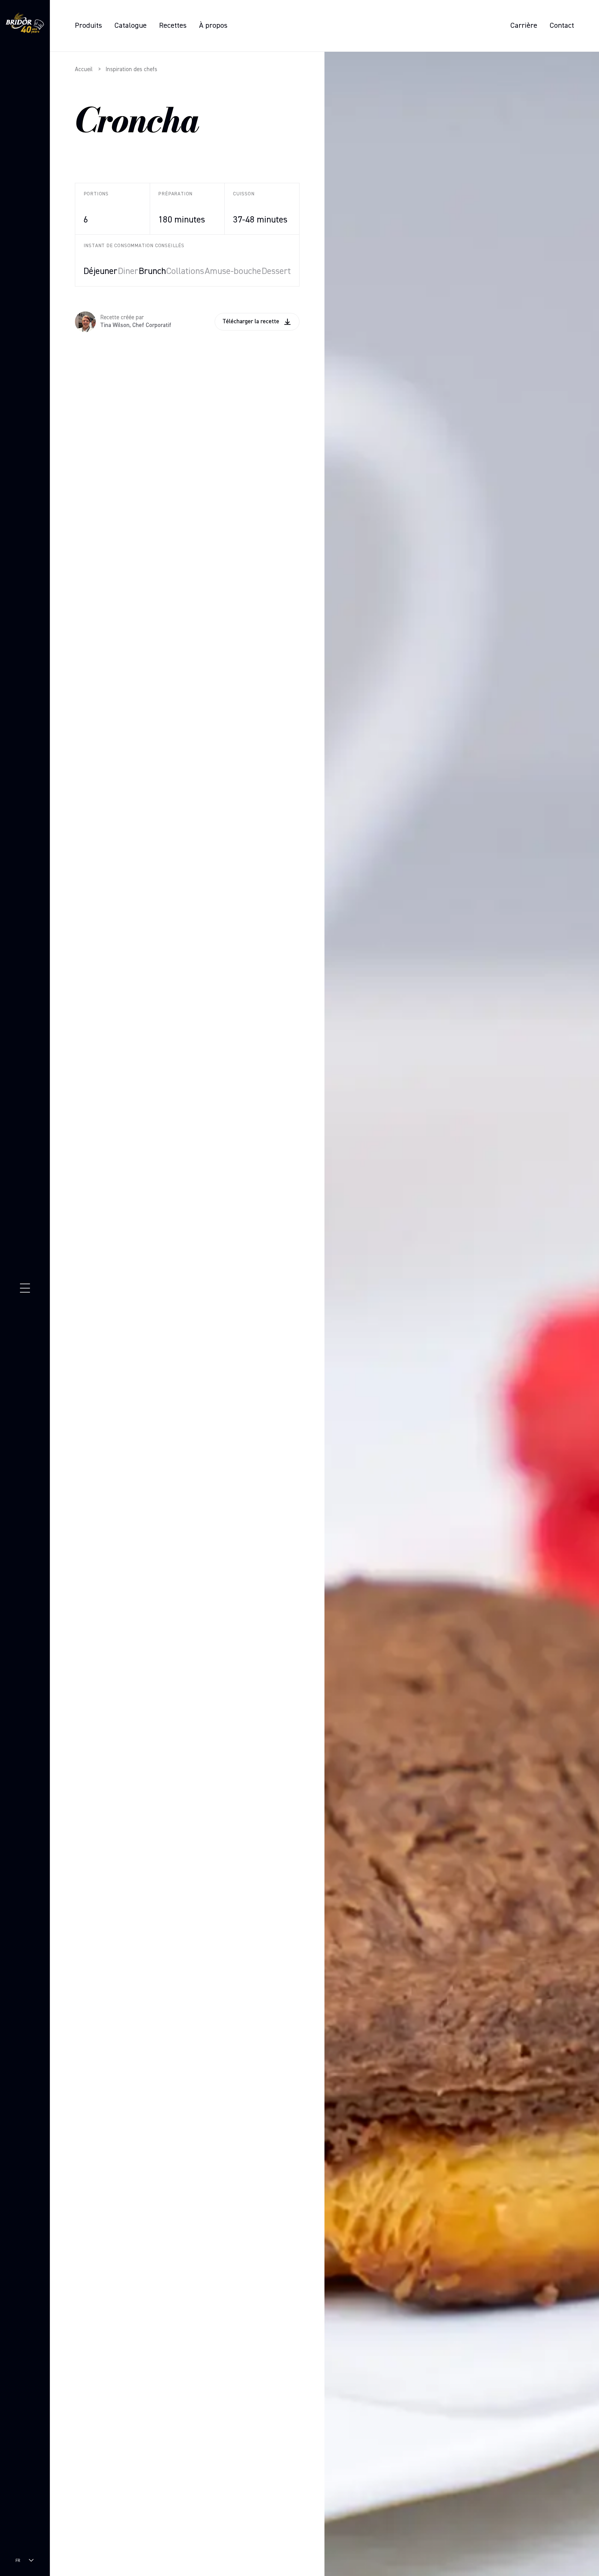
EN (18, 2566)
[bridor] (25, 24)
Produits (88, 26)
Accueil (84, 69)
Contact (562, 26)
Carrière (524, 26)
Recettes (173, 26)
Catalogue (131, 26)
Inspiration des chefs (131, 69)
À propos (213, 26)
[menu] (25, 1288)
